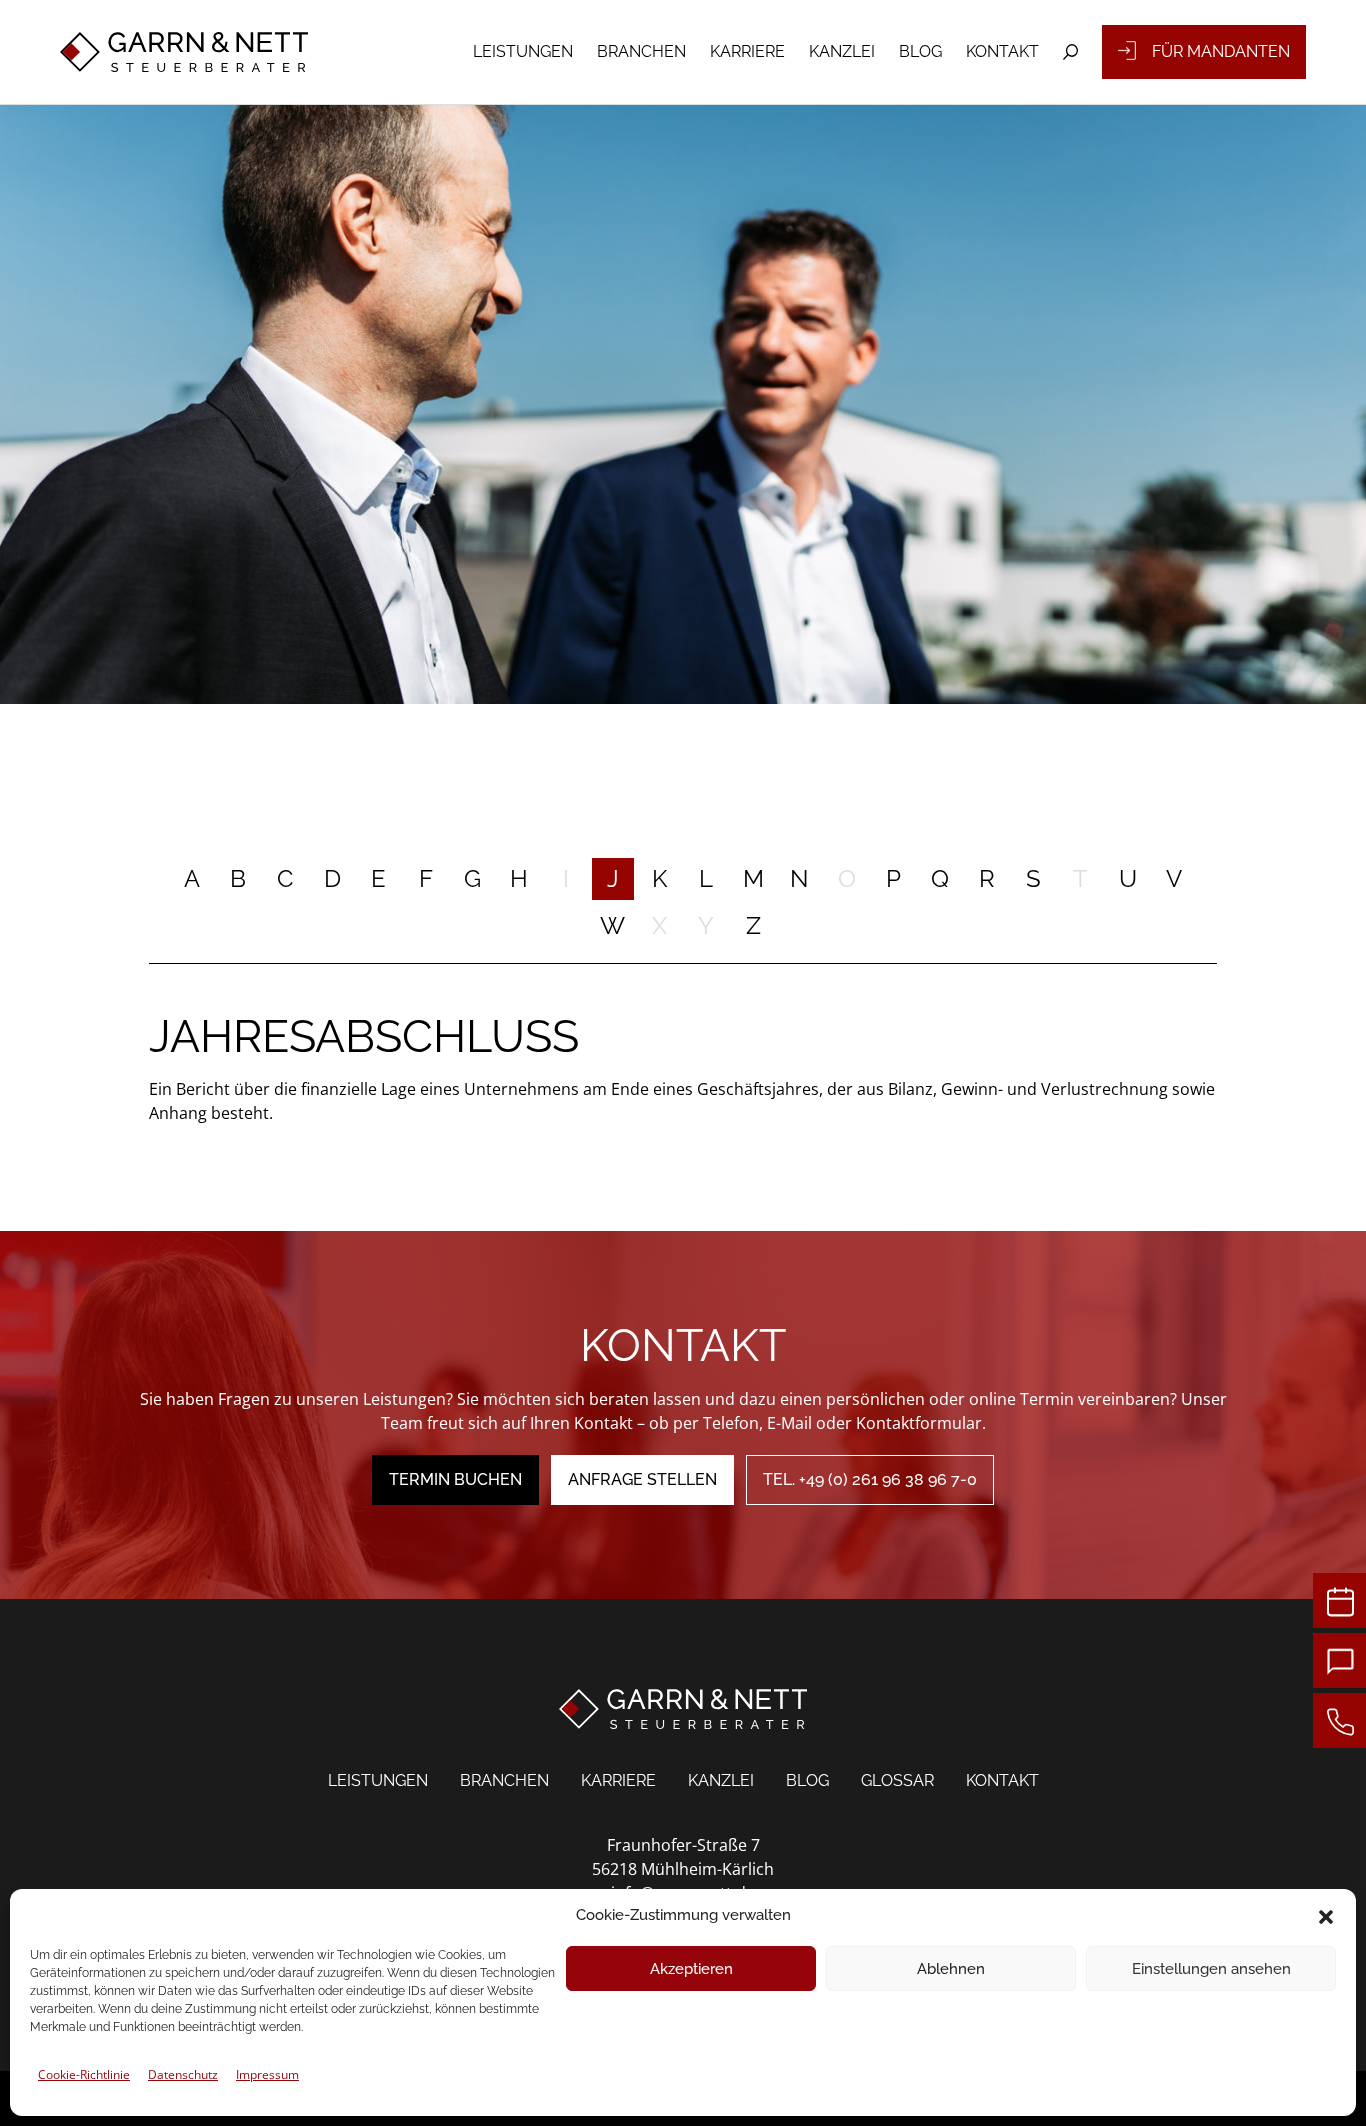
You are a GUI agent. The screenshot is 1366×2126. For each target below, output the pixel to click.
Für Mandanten (1221, 51)
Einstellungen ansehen (1211, 1969)
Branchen (641, 51)
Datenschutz (183, 2074)
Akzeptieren (691, 1969)
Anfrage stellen (642, 1479)
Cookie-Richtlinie (84, 2074)
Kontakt (1002, 51)
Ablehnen (951, 1969)
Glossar (897, 1780)
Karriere (747, 51)
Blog (920, 51)
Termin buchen (455, 1479)
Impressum (267, 2074)
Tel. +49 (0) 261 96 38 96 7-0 (870, 1479)
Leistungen (523, 51)
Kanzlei (842, 51)
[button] (1326, 1915)
